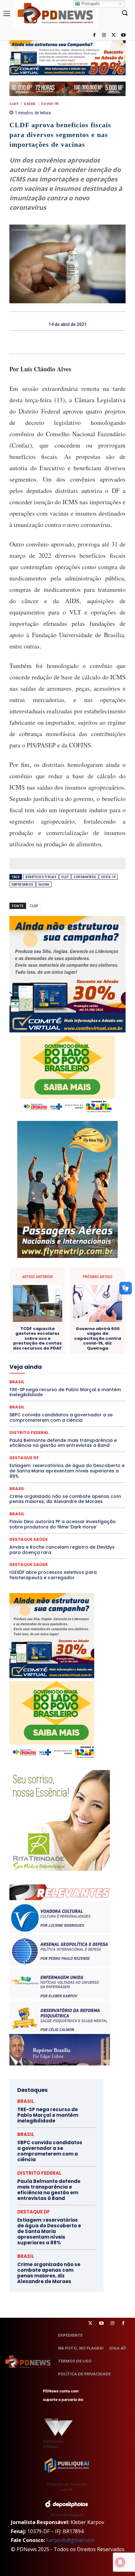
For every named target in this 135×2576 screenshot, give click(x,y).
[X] (113, 35)
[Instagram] (104, 35)
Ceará (46, 1289)
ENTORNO (94, 1340)
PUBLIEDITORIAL (46, 1402)
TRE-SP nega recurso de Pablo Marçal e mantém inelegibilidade (48, 2115)
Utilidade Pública (86, 1436)
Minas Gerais (83, 1379)
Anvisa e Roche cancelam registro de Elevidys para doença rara (62, 1550)
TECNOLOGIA (66, 1431)
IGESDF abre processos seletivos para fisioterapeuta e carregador (53, 1575)
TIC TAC (93, 1431)
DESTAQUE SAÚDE (80, 1323)
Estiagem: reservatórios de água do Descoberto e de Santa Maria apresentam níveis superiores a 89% (67, 1471)
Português (90, 4)
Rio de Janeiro (73, 1408)
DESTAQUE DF (43, 1323)
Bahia (100, 1283)
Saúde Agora (51, 1419)
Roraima (30, 1414)
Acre (33, 1283)
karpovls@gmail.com (70, 2540)
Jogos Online (29, 1368)
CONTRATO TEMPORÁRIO (42, 1306)
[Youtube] (123, 35)
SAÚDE (30, 104)
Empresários (22, 885)
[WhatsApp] (89, 342)
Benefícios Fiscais (41, 877)
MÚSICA (64, 1385)
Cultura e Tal (93, 1311)
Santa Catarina (59, 1414)
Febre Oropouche (71, 1357)
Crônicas (42, 1311)
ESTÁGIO (93, 1345)
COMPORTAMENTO (57, 1294)
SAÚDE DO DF (82, 1419)
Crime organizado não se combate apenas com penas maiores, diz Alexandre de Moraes (65, 1499)
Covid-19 (50, 104)
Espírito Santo (40, 1345)
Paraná (89, 1391)
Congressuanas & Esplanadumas (96, 1300)
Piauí (50, 1397)
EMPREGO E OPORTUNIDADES (50, 1340)
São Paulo (89, 1414)
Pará (50, 1391)
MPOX (44, 1385)
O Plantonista (92, 1385)
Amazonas (77, 1283)
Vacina (44, 885)
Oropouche (28, 1391)
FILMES (101, 1357)
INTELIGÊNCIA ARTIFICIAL (64, 1362)
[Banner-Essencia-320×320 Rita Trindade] (60, 1869)
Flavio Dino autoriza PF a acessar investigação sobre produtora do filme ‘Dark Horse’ (63, 1524)
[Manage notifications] (120, 2562)
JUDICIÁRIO (59, 1368)
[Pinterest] (75, 342)
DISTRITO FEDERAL (54, 1334)
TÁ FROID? (94, 1425)
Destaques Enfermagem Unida (53, 1328)
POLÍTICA (70, 1397)
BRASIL (17, 1489)
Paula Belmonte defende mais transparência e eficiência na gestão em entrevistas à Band (49, 2190)
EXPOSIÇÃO (57, 1351)
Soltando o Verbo (62, 1425)
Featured (84, 1351)
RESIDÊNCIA (42, 1408)
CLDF (14, 104)
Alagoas (52, 1283)
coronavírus (85, 877)
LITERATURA (89, 1368)
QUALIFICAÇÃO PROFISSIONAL (97, 1402)
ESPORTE (69, 1345)
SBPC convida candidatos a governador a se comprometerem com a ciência (50, 2151)
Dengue (53, 1317)
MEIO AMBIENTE (49, 1379)
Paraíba (68, 1391)
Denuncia (76, 1317)
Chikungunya (71, 1289)
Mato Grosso (70, 1374)
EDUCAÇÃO (89, 1334)
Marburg (43, 1374)
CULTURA (66, 1311)
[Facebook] (94, 35)
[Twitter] (90, 2323)
